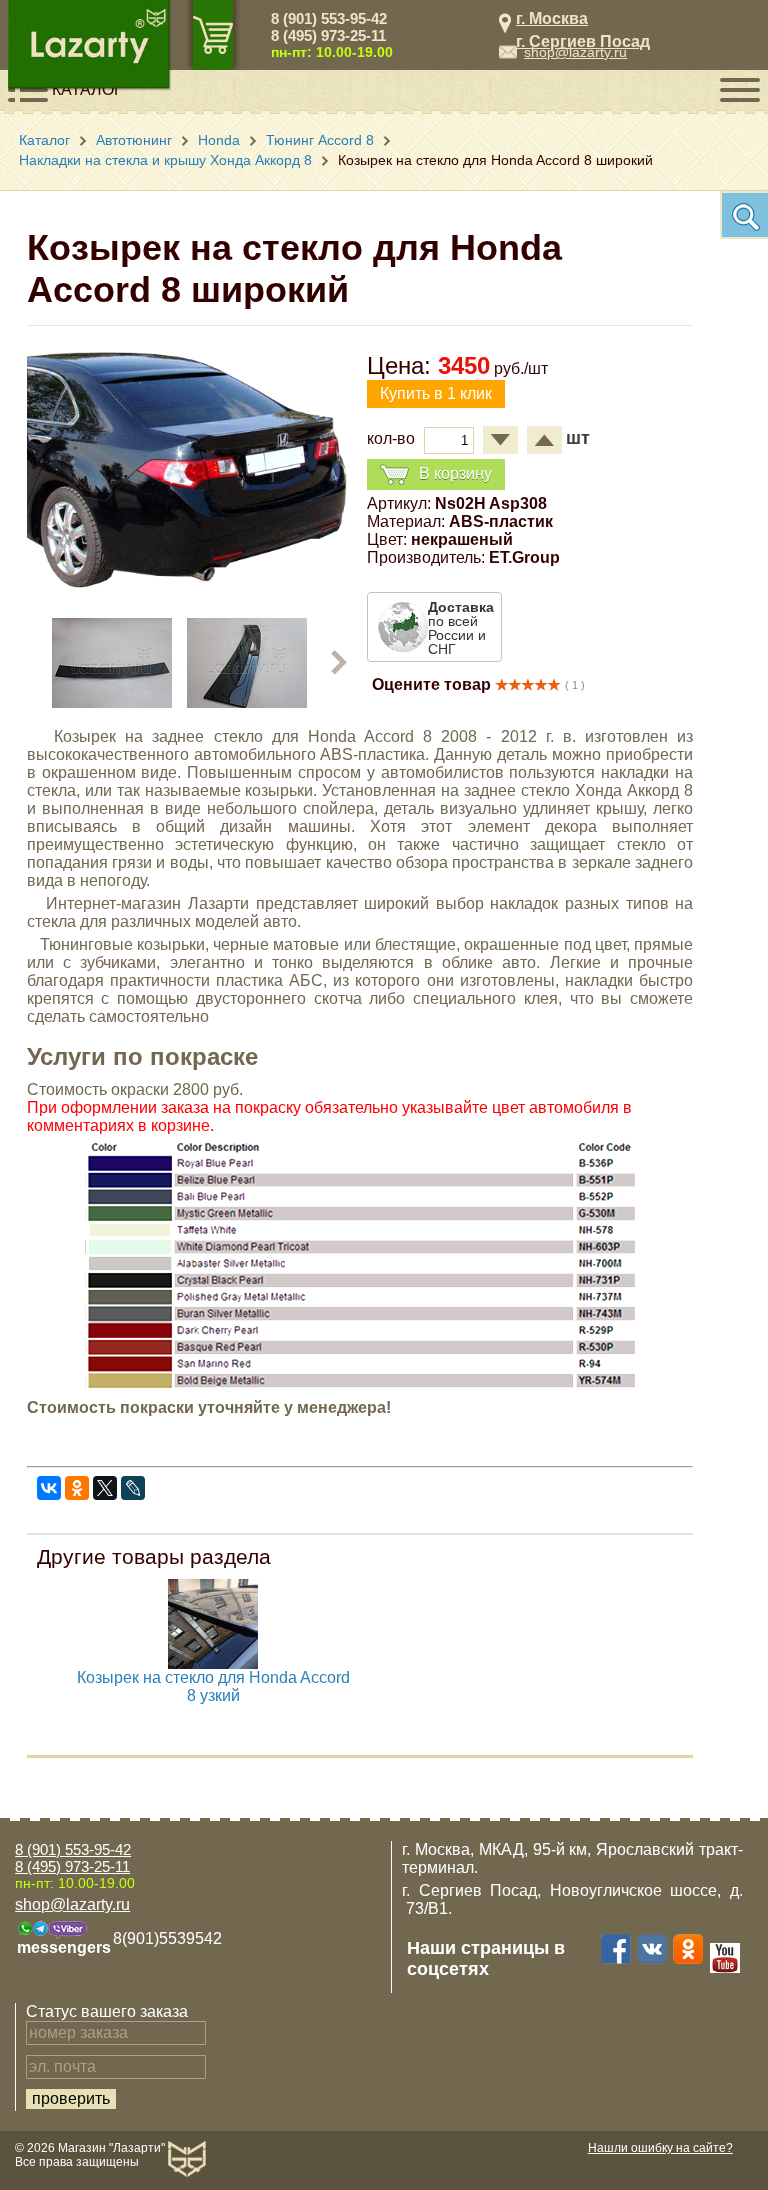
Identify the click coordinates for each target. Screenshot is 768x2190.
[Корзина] (213, 35)
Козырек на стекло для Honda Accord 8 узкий (213, 1686)
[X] (105, 1488)
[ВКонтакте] (49, 1488)
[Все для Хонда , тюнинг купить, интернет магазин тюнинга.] (213, 1663)
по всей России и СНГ (461, 628)
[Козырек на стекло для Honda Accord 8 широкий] (187, 582)
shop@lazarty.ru (575, 52)
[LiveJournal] (133, 1488)
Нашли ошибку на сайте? (660, 2148)
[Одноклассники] (77, 1488)
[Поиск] (744, 215)
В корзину (455, 473)
